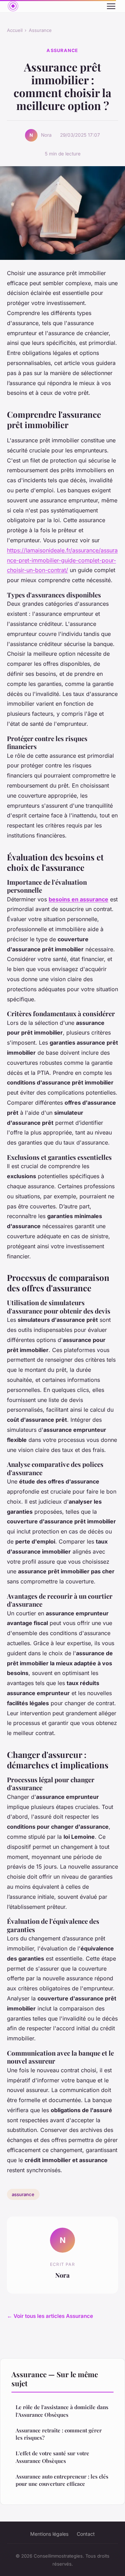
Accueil (15, 30)
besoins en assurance (78, 899)
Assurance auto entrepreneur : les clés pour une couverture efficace (62, 2480)
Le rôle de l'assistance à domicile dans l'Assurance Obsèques (62, 2411)
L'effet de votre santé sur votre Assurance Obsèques (52, 2457)
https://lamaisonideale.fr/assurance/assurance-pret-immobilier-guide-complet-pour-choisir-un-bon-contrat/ (62, 560)
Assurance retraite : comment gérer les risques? (59, 2434)
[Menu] (111, 6)
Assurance (40, 30)
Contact (86, 2534)
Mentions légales (49, 2534)
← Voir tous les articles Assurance (50, 2316)
